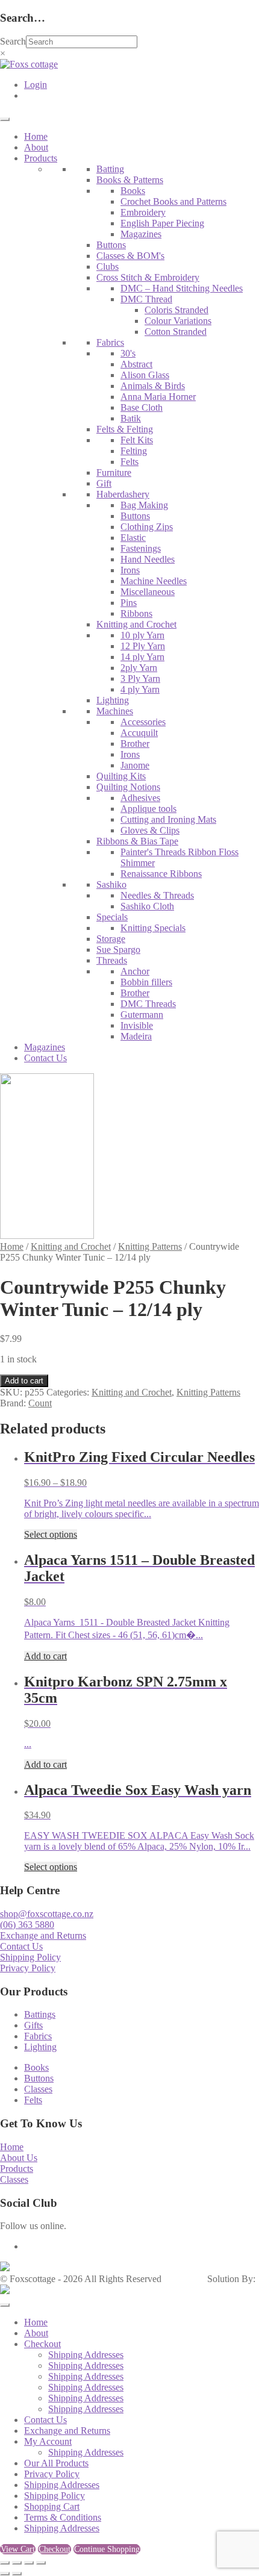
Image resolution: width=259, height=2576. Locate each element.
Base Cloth (142, 407)
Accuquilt (139, 733)
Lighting (113, 700)
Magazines (141, 234)
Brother (135, 744)
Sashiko (111, 884)
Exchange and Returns (43, 1935)
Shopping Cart (52, 2506)
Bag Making (144, 505)
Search (13, 41)
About (36, 147)
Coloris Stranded (176, 310)
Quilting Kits (121, 776)
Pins (129, 603)
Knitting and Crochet (136, 624)
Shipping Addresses (86, 2355)
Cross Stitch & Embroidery (148, 277)
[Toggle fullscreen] (17, 2563)
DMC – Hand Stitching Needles (182, 288)
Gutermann (142, 1015)
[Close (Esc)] (41, 2563)
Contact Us (45, 1058)
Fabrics (110, 342)
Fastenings (141, 548)
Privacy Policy (28, 1968)
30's (128, 353)
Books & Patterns (130, 180)
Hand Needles (148, 559)
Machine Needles (154, 581)
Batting (110, 169)
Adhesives (140, 798)
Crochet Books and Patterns (173, 201)
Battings (40, 2014)
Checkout (42, 2344)
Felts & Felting (125, 429)
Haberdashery (123, 494)
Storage (111, 939)
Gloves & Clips (150, 830)
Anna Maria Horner (158, 397)
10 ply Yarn (142, 635)
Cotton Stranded (176, 332)
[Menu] (5, 119)
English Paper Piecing (162, 223)
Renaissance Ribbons (161, 874)
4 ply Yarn (140, 689)
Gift (104, 483)
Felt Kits (137, 440)
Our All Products (56, 2463)
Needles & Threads (157, 895)
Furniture (114, 472)
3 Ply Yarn (140, 678)
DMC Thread (146, 299)
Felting (134, 451)
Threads (112, 960)
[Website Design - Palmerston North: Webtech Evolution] (5, 2291)
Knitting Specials (153, 928)
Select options (51, 1534)
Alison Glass (145, 375)
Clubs (108, 267)
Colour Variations (178, 321)
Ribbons (136, 613)
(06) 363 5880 (27, 1925)
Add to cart (24, 1381)
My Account (48, 2441)
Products (41, 158)
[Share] (29, 2563)
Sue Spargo (118, 950)
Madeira (136, 1036)
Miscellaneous (148, 592)
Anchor (135, 971)
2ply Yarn (139, 668)
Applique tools (148, 809)
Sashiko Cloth (147, 906)
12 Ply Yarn (143, 646)
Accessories (143, 722)
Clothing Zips (147, 527)
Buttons (111, 245)
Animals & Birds (153, 386)
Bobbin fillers (146, 982)
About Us (19, 2158)
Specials (112, 917)
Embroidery (143, 212)
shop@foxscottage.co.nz (47, 1914)
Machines (115, 711)
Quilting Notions (128, 787)
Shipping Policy (30, 1957)
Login (36, 85)
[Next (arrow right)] (17, 2574)
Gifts (33, 2025)
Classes (38, 2089)
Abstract (136, 364)
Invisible (137, 1025)
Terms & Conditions (63, 2517)
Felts (129, 462)
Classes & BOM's (130, 256)
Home (36, 136)
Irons (130, 570)
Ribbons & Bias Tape (137, 841)
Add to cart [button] (45, 1656)
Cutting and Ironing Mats (168, 819)
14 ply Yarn (142, 657)
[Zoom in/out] (5, 2563)
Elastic (133, 538)
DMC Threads (148, 1004)
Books (133, 191)
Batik (131, 418)
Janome (135, 765)
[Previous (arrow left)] (5, 2574)
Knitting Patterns (150, 1246)
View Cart (18, 2549)
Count (40, 1403)
